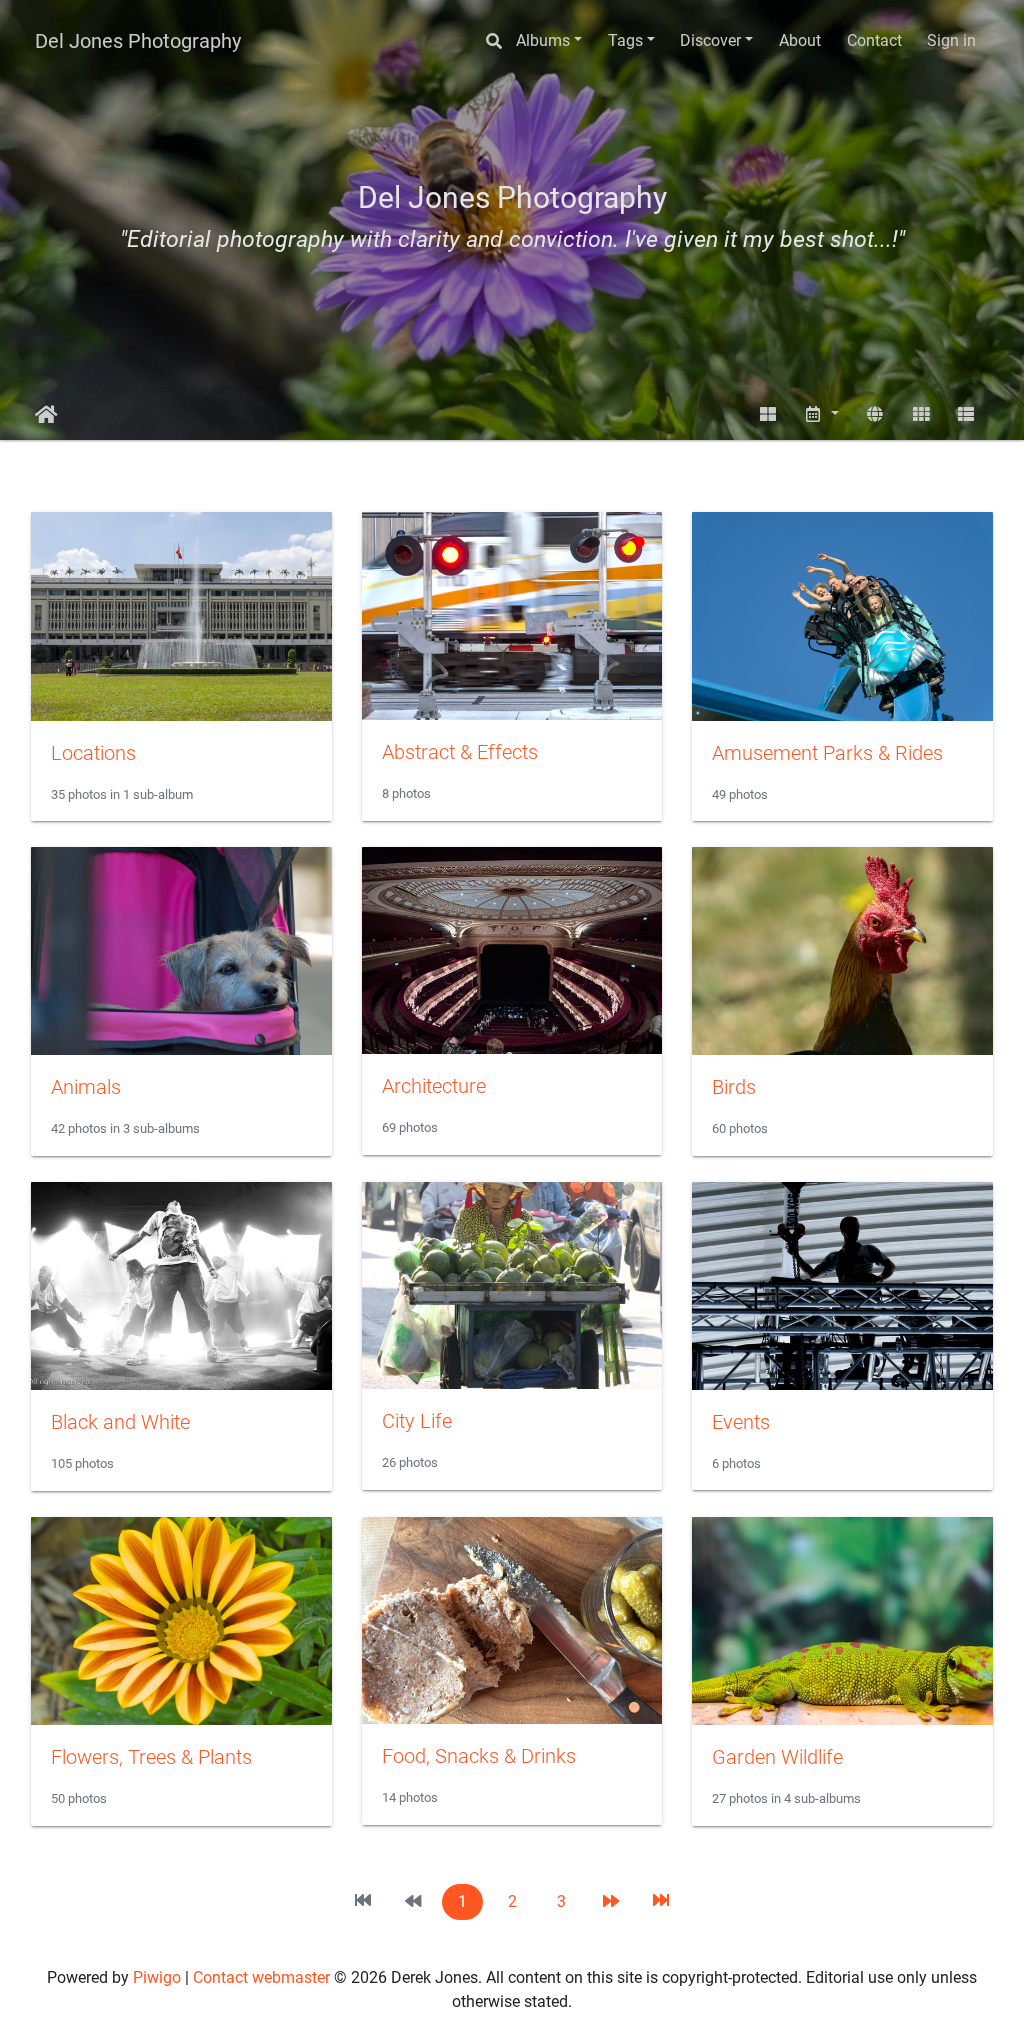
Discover (710, 40)
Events (741, 1422)
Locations (93, 753)
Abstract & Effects (460, 752)
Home (46, 415)
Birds (734, 1087)
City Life (417, 1421)
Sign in (951, 40)
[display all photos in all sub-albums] (768, 414)
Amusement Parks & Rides (827, 753)
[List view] (966, 414)
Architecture (434, 1086)
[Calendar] (822, 414)
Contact (874, 40)
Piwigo (157, 1977)
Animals (86, 1087)
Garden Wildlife (777, 1757)
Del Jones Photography (138, 41)
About (800, 40)
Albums (543, 40)
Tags (625, 40)
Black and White (120, 1422)
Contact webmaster (261, 1977)
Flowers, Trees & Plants (151, 1757)
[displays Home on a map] (875, 414)
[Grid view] (921, 414)
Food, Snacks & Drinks (479, 1756)
